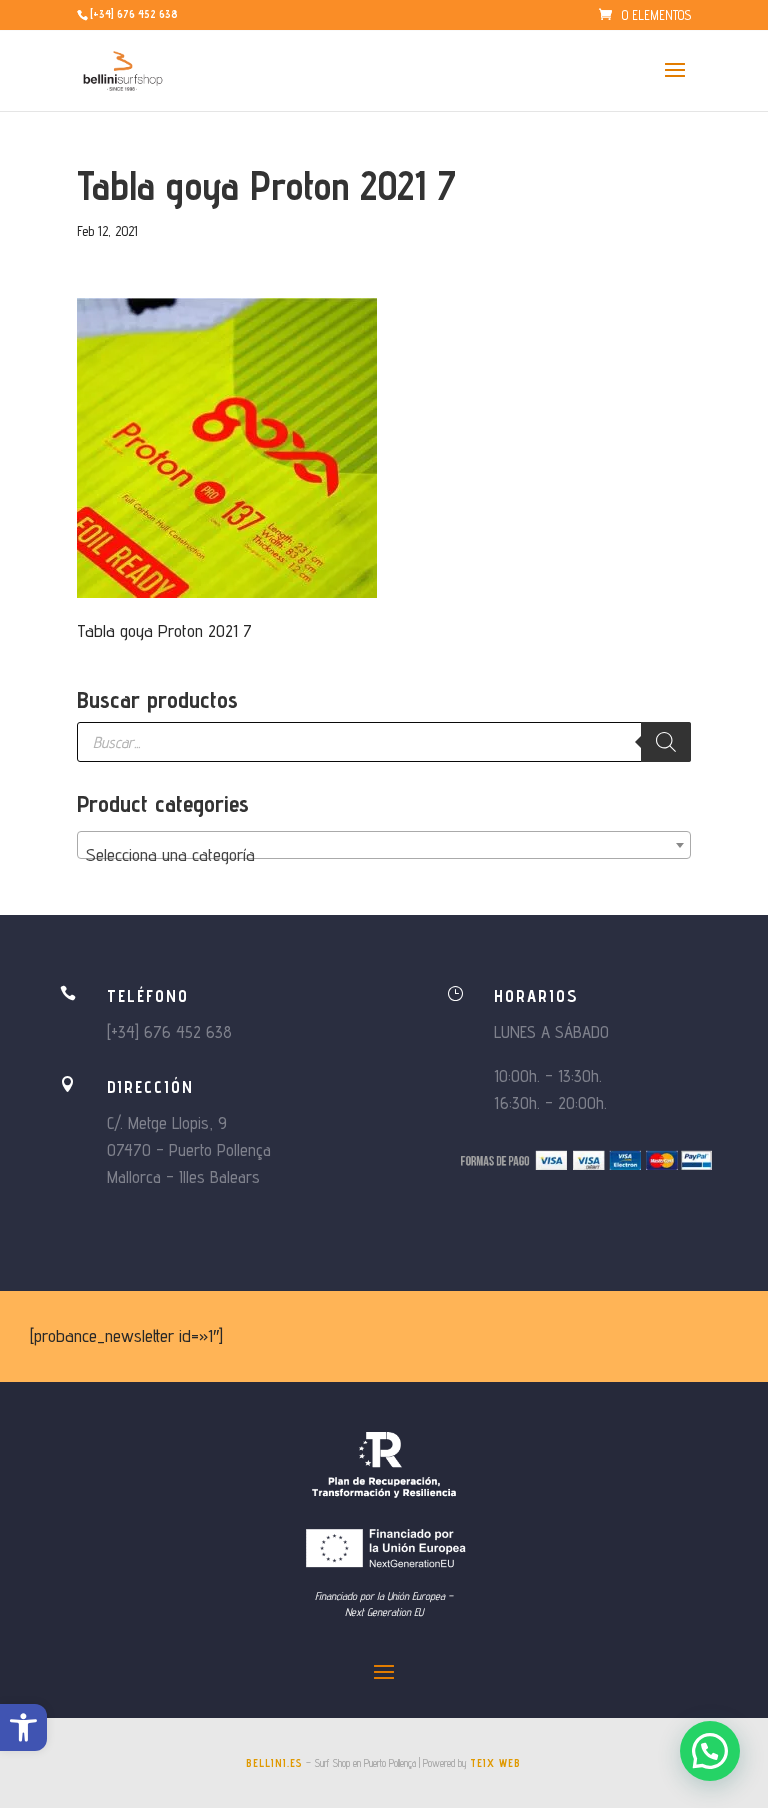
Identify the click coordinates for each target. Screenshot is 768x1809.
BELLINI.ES (274, 1763)
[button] (23, 1727)
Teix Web (495, 1763)
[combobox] (384, 845)
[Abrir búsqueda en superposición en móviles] (384, 742)
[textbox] (384, 855)
